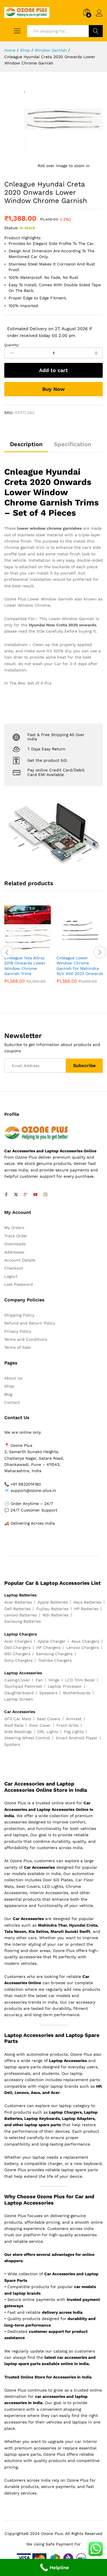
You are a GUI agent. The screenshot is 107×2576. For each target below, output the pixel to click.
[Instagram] (45, 1195)
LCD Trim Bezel (80, 1680)
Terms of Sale (17, 1347)
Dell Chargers (17, 1647)
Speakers (48, 1693)
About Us (13, 1378)
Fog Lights (74, 1732)
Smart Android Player (77, 1738)
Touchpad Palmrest (23, 1686)
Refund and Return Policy (30, 1323)
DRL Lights (48, 1732)
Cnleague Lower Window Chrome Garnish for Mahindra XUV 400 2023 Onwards (80, 966)
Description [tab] (26, 444)
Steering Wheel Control (27, 1738)
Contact (12, 1402)
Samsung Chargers (54, 1654)
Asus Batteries (87, 1602)
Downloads (15, 1244)
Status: (11, 228)
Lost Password (19, 1284)
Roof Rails (14, 1725)
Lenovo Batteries (21, 1615)
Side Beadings (18, 1732)
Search (96, 31)
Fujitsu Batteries (52, 1609)
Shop (9, 1386)
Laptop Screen (19, 1699)
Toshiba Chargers (55, 1660)
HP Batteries (86, 1609)
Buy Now (53, 389)
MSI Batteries (55, 1615)
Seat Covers (49, 1719)
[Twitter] (16, 1195)
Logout (11, 1276)
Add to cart (53, 370)
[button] (21, 948)
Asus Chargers (85, 1641)
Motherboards (77, 1693)
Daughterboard (19, 1693)
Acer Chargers (18, 1641)
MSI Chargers (17, 1654)
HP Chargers (48, 1647)
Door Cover (40, 1725)
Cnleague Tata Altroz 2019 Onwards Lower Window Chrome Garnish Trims (25, 966)
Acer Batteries (18, 1602)
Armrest (74, 1719)
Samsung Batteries (23, 1621)
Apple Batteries (53, 1602)
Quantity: (12, 345)
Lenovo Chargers (82, 1647)
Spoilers (12, 1744)
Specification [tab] (72, 444)
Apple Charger (52, 1641)
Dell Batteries (17, 1609)
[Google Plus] (26, 1195)
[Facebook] (6, 1195)
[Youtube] (35, 1195)
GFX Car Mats (18, 1719)
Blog (8, 1394)
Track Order (16, 1236)
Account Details (20, 1260)
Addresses (14, 1252)
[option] (28, 949)
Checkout (14, 1268)
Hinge (54, 1680)
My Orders (14, 1228)
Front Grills (67, 1725)
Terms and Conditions (26, 1339)
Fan (39, 1680)
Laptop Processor (65, 1686)
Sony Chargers (18, 1660)
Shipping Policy (19, 1315)
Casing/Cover (17, 1680)
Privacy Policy (18, 1331)
